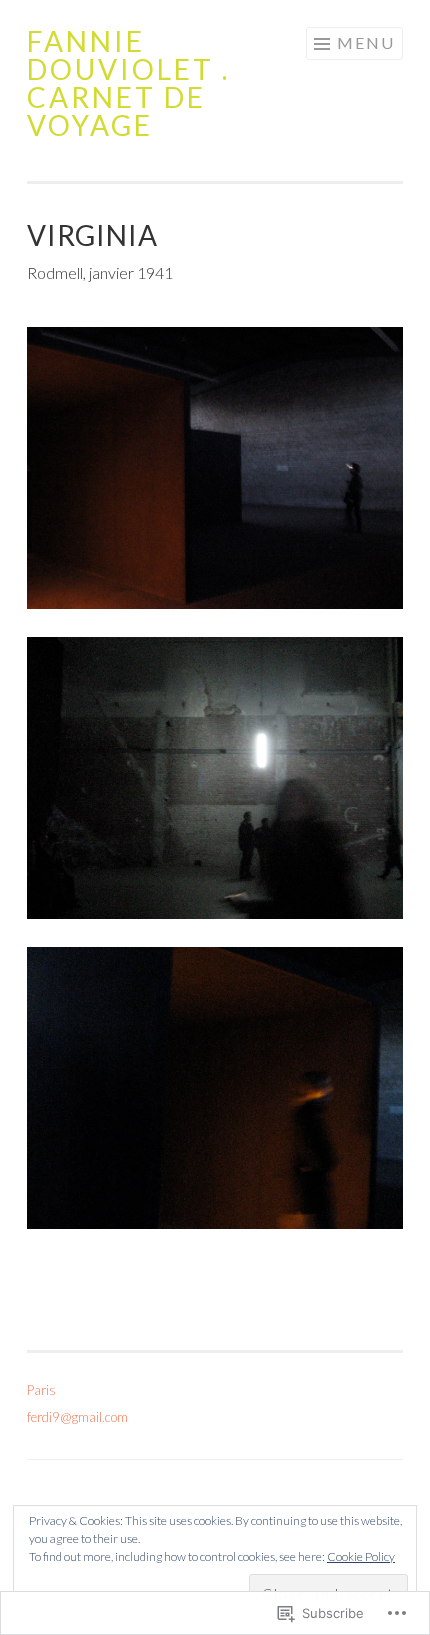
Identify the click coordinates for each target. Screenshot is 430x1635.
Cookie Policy (361, 1556)
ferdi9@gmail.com (77, 1417)
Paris (41, 1390)
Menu (366, 42)
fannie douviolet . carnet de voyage (128, 83)
